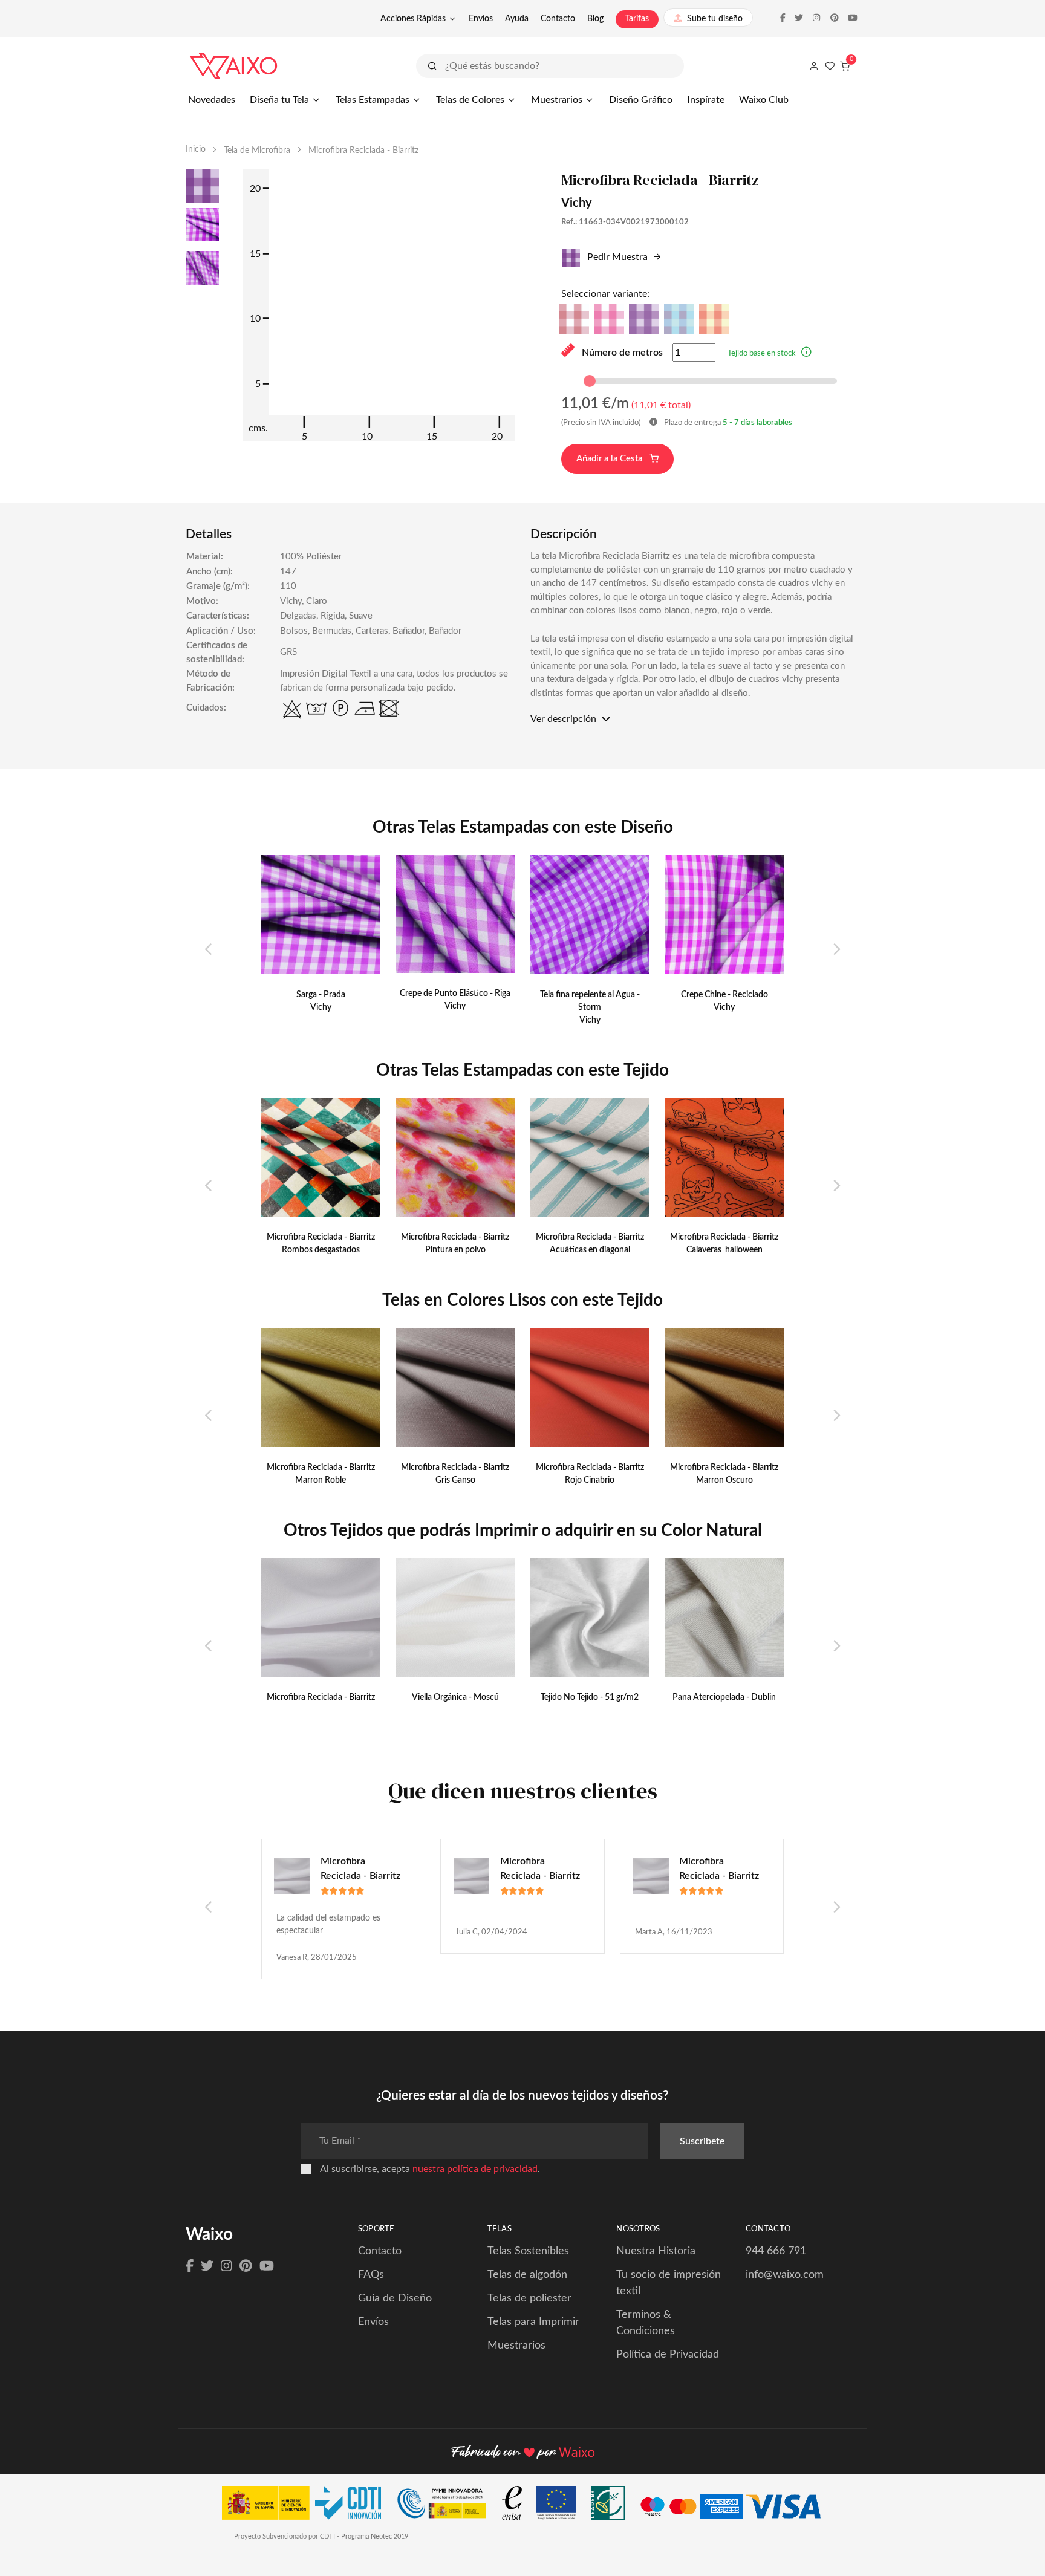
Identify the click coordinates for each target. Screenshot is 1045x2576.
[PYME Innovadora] (447, 2506)
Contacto (558, 19)
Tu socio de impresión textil (669, 2283)
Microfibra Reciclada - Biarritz (360, 1869)
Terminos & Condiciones (646, 2323)
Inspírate (706, 100)
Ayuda (517, 19)
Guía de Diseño (395, 2298)
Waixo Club (764, 100)
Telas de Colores (470, 100)
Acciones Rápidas (413, 19)
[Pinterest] (246, 2266)
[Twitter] (207, 2266)
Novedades (212, 100)
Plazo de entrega (727, 423)
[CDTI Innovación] (308, 2506)
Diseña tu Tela (279, 100)
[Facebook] (190, 2266)
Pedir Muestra (616, 257)
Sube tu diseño (715, 19)
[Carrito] (845, 66)
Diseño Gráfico (641, 100)
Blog (595, 19)
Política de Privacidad (668, 2355)
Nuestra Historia (656, 2251)
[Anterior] (209, 950)
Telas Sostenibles (528, 2251)
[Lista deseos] (830, 66)
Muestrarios (557, 100)
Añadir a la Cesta (610, 459)
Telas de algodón (527, 2275)
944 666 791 (776, 2251)
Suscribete (702, 2141)
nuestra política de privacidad (475, 2169)
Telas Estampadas (373, 100)
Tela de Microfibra (257, 151)
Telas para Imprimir (533, 2322)
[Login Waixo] (814, 66)
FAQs (371, 2275)
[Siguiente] (836, 950)
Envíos (481, 19)
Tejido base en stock (762, 353)
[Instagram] (226, 2266)
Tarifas (637, 19)
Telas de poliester (529, 2298)
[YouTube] (267, 2266)
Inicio (196, 149)
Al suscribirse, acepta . (430, 2169)
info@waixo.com (785, 2275)
